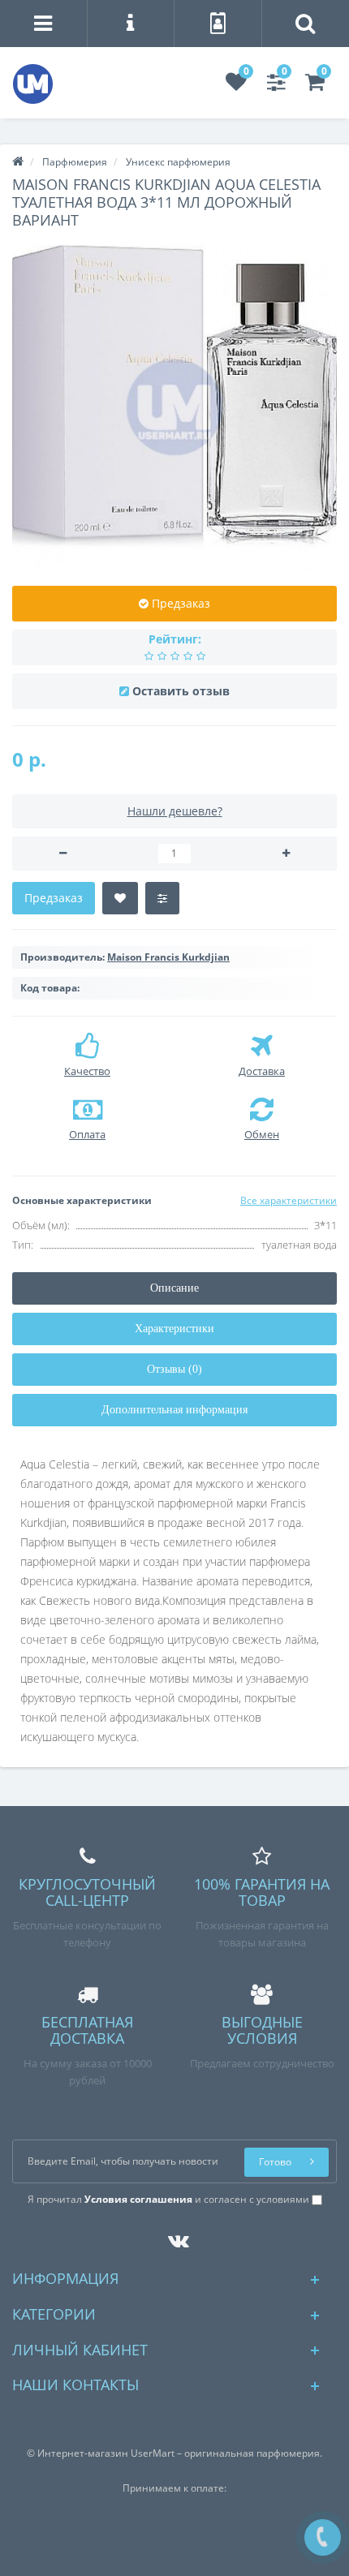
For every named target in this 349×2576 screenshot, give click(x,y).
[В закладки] (120, 898)
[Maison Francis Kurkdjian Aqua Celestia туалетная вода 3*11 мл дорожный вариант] (174, 407)
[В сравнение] (162, 898)
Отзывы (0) (174, 1369)
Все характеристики (289, 1200)
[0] (236, 86)
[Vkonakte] (174, 2237)
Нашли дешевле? (175, 811)
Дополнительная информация (174, 1410)
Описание (174, 1288)
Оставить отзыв (181, 691)
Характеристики (174, 1329)
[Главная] (18, 162)
